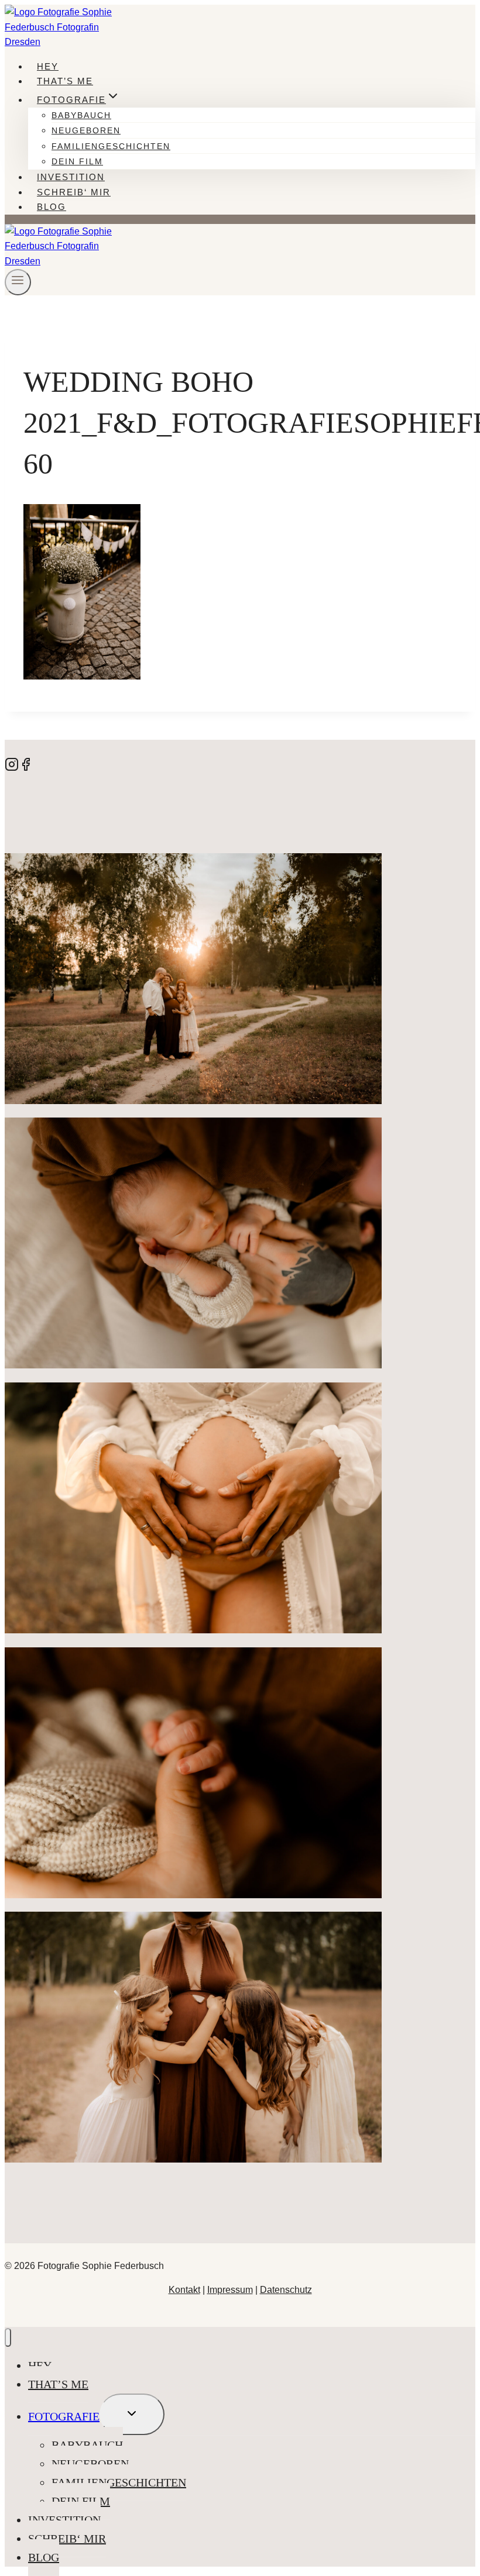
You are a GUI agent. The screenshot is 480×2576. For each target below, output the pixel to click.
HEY (48, 66)
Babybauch (81, 115)
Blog (52, 207)
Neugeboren (86, 130)
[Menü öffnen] (18, 282)
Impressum (230, 2290)
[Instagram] (12, 768)
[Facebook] (26, 768)
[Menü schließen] (8, 2338)
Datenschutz (286, 2290)
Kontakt (184, 2290)
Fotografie (64, 2416)
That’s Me (65, 81)
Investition (71, 177)
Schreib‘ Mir (74, 192)
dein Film (77, 161)
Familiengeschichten (111, 146)
